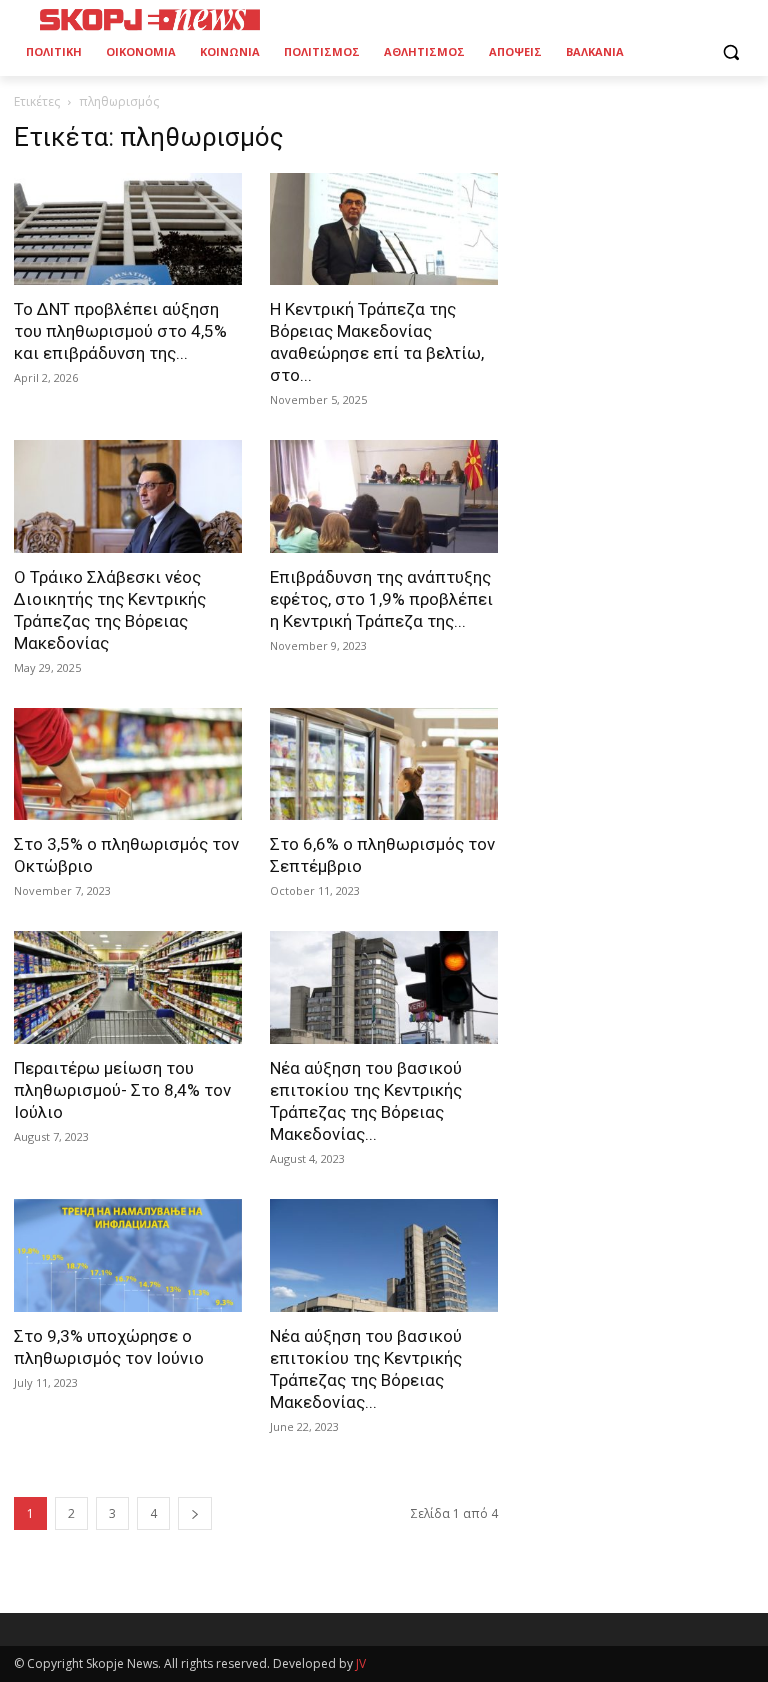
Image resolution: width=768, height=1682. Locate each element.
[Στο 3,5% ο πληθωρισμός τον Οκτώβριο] (128, 764)
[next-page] (195, 1513)
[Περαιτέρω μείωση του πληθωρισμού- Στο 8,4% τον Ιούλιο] (128, 987)
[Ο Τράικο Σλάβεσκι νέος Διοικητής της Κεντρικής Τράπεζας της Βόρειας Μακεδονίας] (128, 496)
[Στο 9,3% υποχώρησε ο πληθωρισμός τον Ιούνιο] (128, 1255)
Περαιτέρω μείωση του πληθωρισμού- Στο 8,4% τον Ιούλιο (122, 1090)
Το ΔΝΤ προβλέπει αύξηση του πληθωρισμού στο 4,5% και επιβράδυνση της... (120, 331)
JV (361, 1663)
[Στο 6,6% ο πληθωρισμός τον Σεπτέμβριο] (384, 764)
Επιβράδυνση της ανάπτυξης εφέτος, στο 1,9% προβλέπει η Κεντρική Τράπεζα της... (381, 599)
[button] (730, 52)
